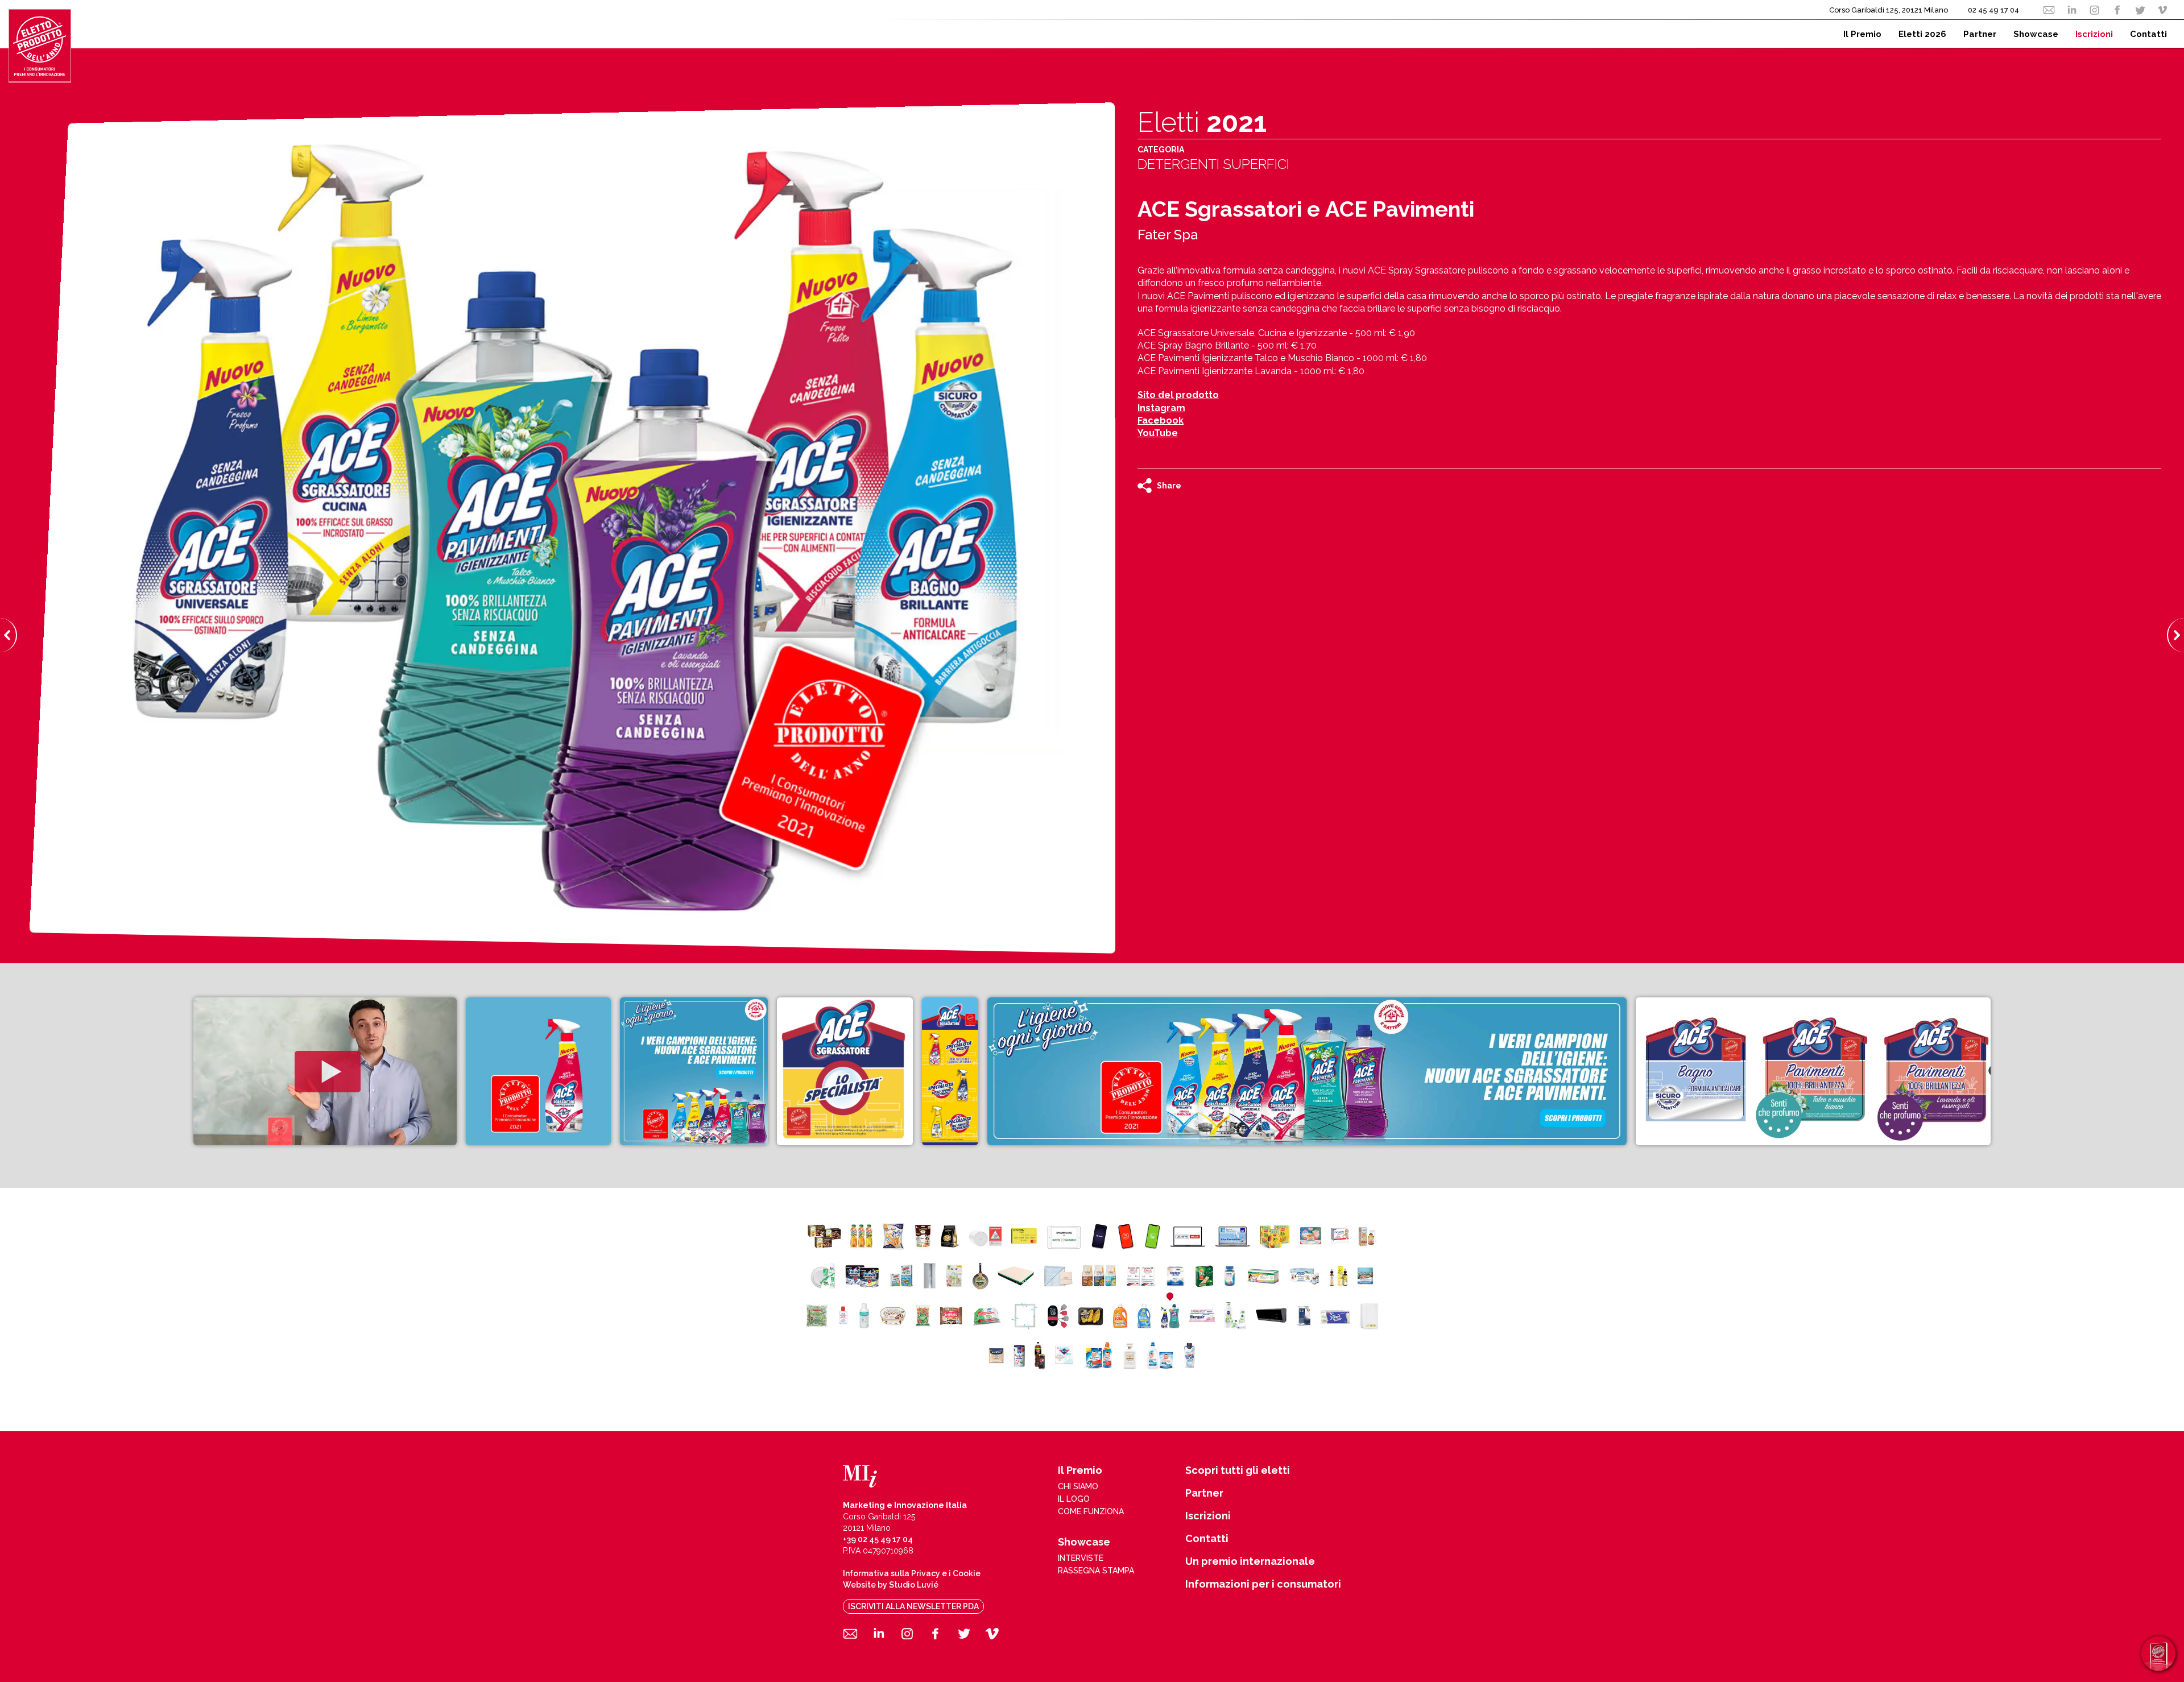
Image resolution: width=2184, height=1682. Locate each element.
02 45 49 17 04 (1993, 10)
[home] (40, 45)
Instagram (1161, 408)
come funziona (1091, 1511)
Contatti (1207, 1539)
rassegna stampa (1096, 1571)
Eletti (1202, 122)
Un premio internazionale (1250, 1561)
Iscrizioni (1208, 1516)
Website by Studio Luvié (891, 1585)
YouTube (1158, 433)
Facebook (1161, 420)
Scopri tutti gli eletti (1238, 1470)
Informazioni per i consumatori (1263, 1584)
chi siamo (1078, 1486)
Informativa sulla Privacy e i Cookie (912, 1573)
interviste (1081, 1558)
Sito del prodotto (1178, 395)
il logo (1074, 1499)
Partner (1204, 1493)
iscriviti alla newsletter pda (913, 1606)
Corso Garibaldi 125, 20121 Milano (1889, 10)
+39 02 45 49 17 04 (878, 1539)
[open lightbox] (325, 1071)
